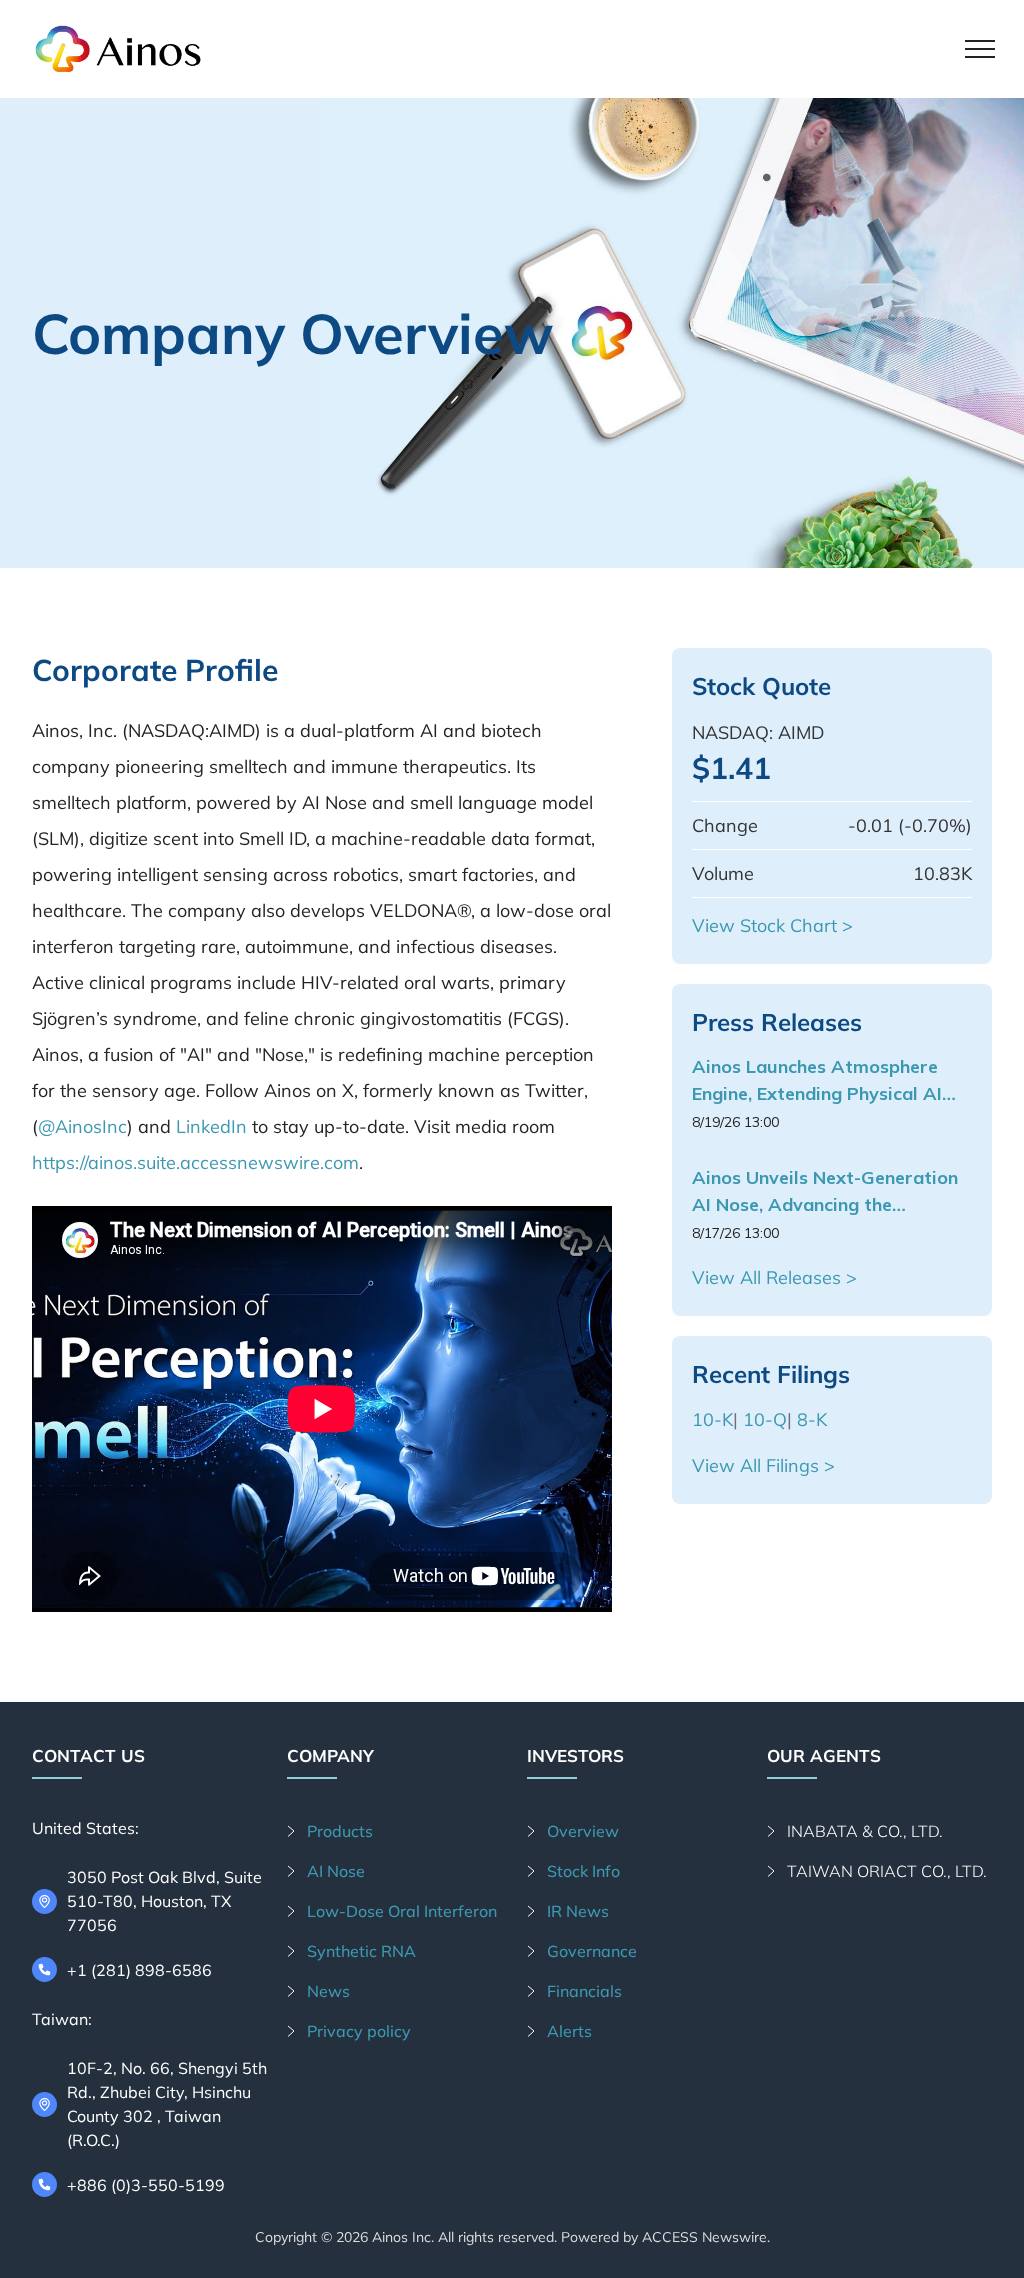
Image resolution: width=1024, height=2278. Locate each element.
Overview (583, 1831)
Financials (584, 1991)
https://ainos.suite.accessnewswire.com (195, 1162)
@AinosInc (82, 1126)
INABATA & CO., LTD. (865, 1831)
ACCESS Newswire (704, 2237)
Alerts (569, 2031)
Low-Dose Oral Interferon (402, 1911)
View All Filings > (763, 1465)
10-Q (765, 1419)
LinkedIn (211, 1126)
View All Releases (766, 1277)
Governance (592, 1951)
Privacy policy (359, 2031)
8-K (812, 1419)
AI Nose (336, 1871)
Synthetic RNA (361, 1951)
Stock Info (583, 1871)
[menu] (980, 49)
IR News (578, 1911)
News (328, 1991)
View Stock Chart (764, 925)
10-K (712, 1419)
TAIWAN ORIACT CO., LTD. (887, 1871)
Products (340, 1831)
